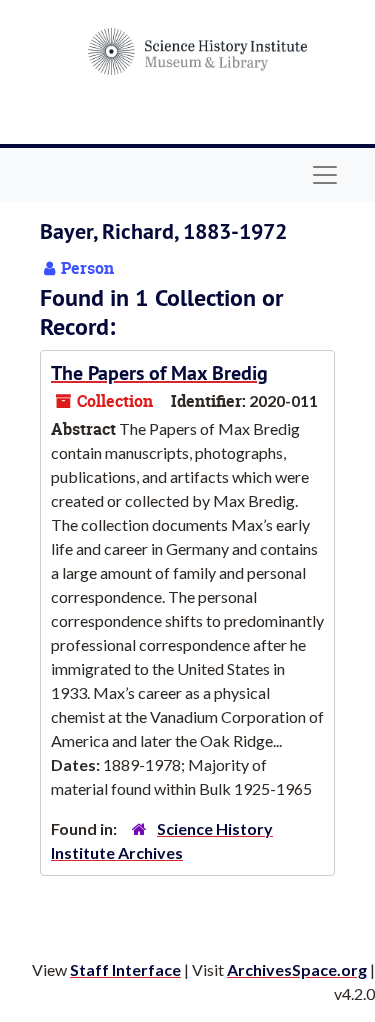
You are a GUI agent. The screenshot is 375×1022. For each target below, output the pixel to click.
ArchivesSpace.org (297, 969)
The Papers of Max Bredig (159, 373)
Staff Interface (125, 969)
